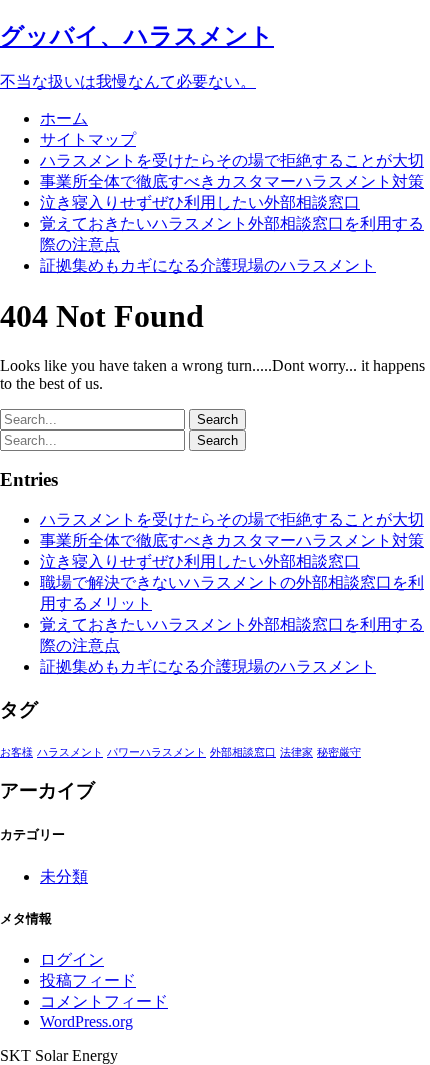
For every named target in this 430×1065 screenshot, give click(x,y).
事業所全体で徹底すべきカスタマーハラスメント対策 (232, 181)
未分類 (64, 876)
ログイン (72, 959)
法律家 (296, 752)
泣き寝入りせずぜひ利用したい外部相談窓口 (200, 202)
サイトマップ (88, 139)
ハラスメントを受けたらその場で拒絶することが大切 (232, 160)
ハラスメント (70, 752)
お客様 (16, 752)
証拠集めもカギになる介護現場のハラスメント (208, 265)
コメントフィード (104, 1001)
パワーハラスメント (156, 752)
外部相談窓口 (243, 752)
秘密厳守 (339, 752)
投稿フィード (88, 980)
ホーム (64, 118)
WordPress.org (86, 1021)
